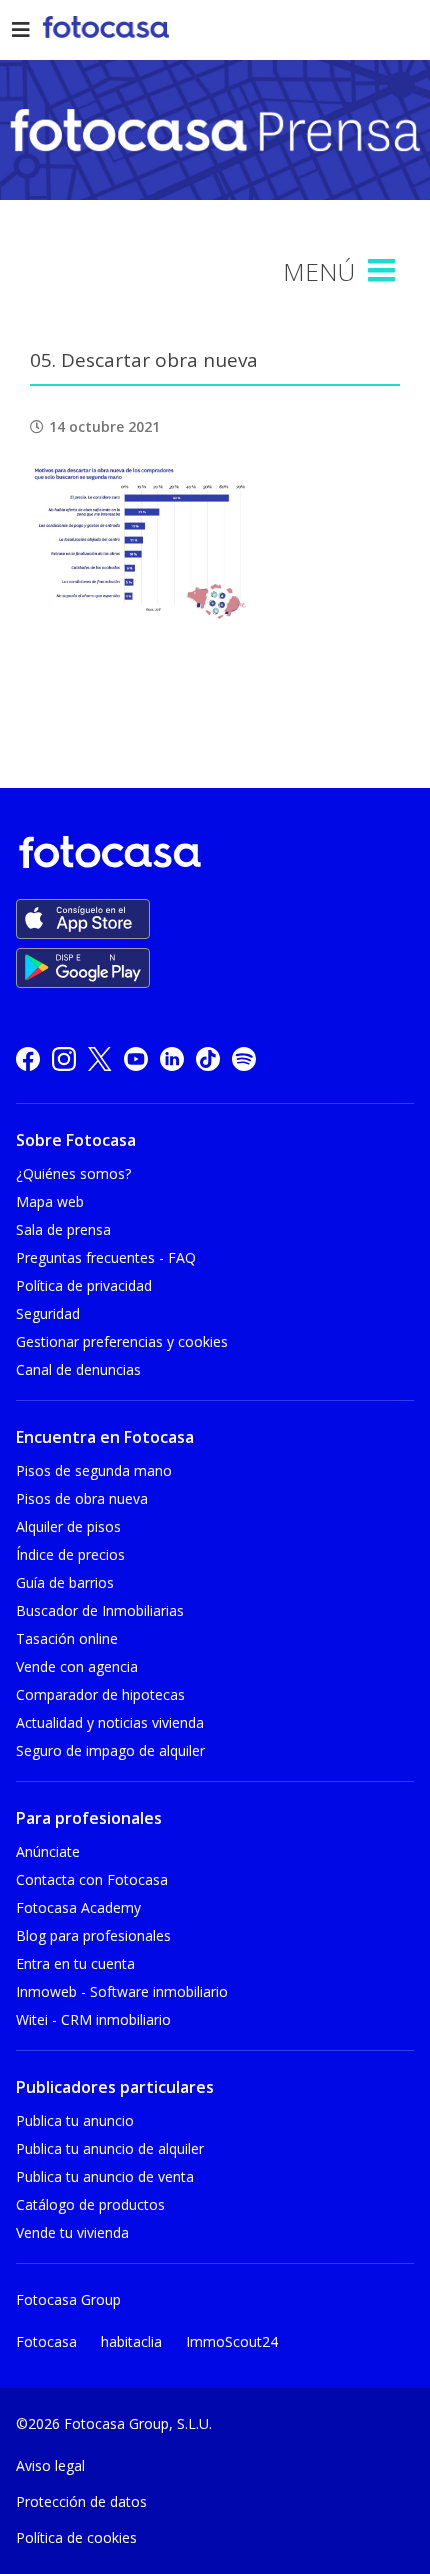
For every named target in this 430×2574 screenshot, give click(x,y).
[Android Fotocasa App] (83, 968)
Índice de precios (70, 1554)
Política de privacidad (84, 1285)
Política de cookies (76, 2537)
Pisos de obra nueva (82, 1498)
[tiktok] (208, 1058)
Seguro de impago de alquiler (110, 1750)
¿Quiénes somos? (73, 1173)
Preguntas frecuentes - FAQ (106, 1257)
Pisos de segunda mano (94, 1470)
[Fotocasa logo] (211, 855)
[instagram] (64, 1058)
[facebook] (28, 1058)
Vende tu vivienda (72, 2232)
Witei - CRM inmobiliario (93, 2019)
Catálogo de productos (90, 2204)
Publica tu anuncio (75, 2120)
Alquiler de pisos (68, 1526)
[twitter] (100, 1058)
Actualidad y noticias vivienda (110, 1722)
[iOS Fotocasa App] (83, 919)
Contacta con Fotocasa (92, 1879)
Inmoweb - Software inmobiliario (122, 1991)
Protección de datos (81, 2501)
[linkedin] (172, 1058)
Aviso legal (50, 2465)
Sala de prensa (63, 1229)
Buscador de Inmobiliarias (100, 1610)
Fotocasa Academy (78, 1907)
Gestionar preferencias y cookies (122, 1341)
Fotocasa (46, 2341)
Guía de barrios (65, 1582)
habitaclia (131, 2341)
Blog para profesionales (93, 1935)
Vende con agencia (77, 1666)
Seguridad (48, 1313)
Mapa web (50, 1201)
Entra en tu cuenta (75, 1963)
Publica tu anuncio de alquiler (110, 2148)
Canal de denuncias (78, 1369)
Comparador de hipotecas (100, 1694)
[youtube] (136, 1058)
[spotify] (244, 1058)
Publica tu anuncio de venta (105, 2176)
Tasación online (67, 1638)
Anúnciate (48, 1851)
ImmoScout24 (232, 2341)
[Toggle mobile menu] (384, 271)
